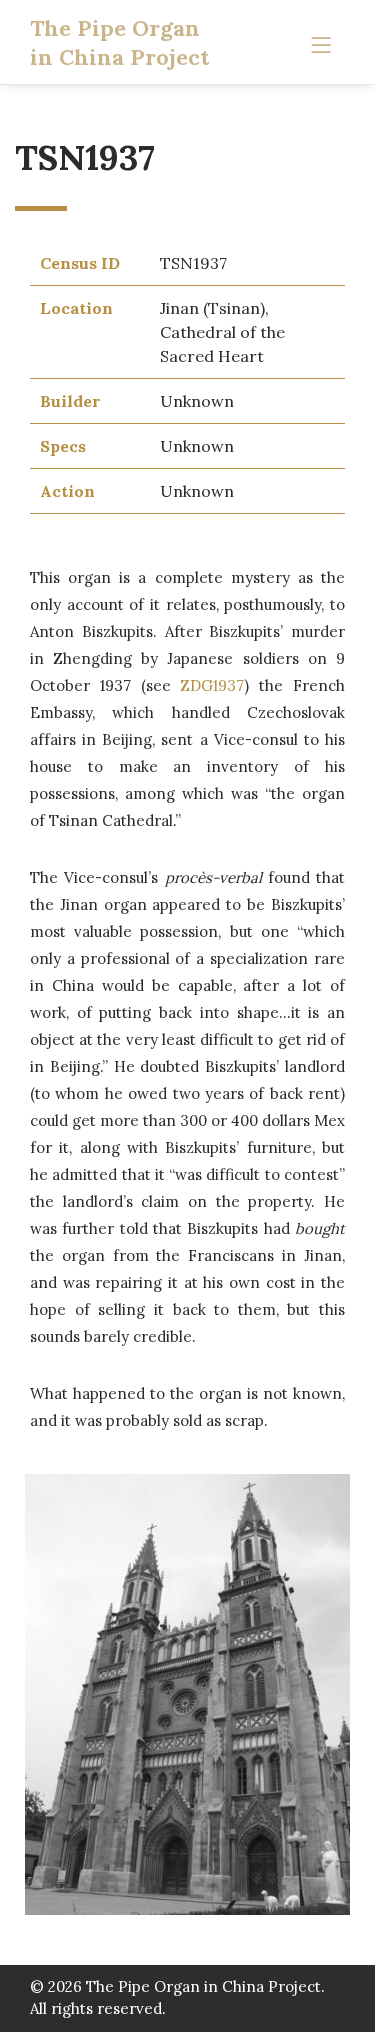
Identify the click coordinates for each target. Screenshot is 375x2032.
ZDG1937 (212, 685)
